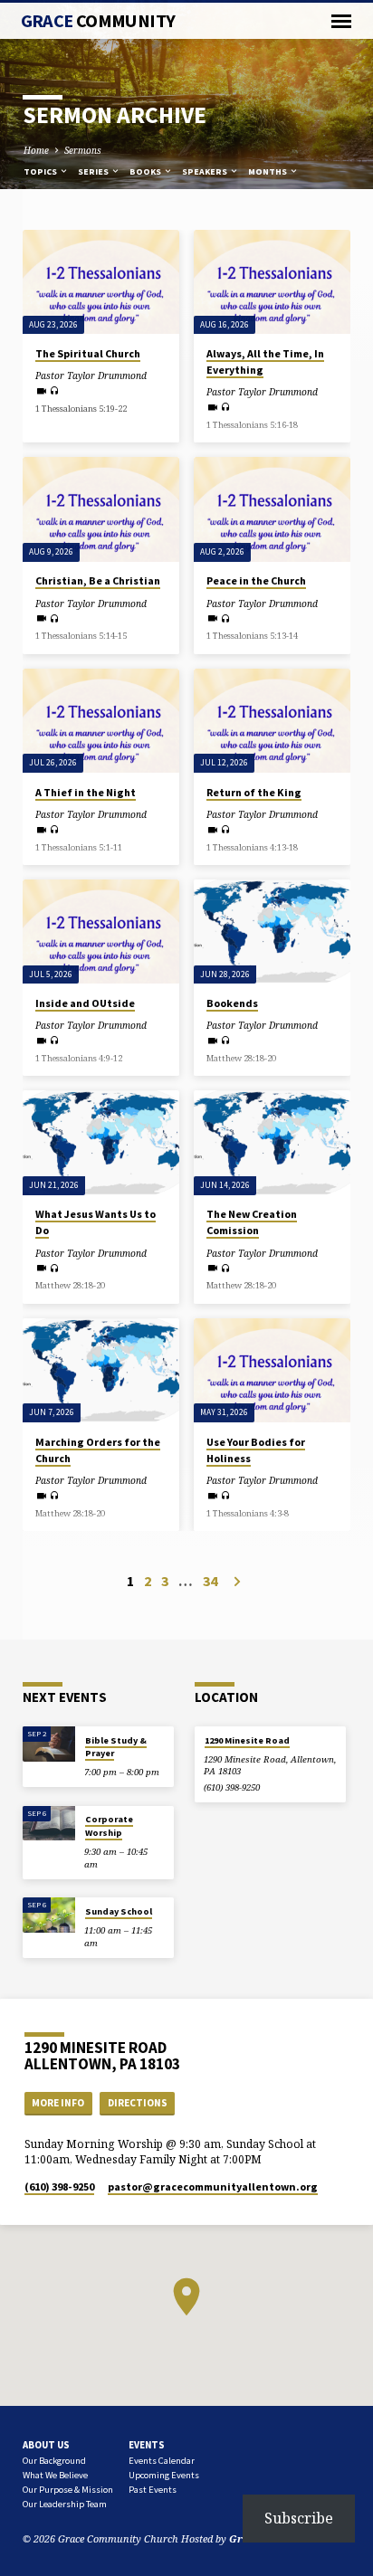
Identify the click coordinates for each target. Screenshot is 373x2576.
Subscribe (299, 2518)
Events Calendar (162, 2461)
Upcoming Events (164, 2475)
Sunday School (119, 1911)
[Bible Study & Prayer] (49, 1744)
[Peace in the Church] (272, 509)
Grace (98, 21)
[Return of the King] (272, 721)
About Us (46, 2445)
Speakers (206, 171)
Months (268, 171)
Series (94, 171)
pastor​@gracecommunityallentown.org (213, 2186)
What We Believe (55, 2475)
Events (147, 2445)
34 (210, 1581)
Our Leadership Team (65, 2504)
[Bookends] (272, 932)
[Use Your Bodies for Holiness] (272, 1370)
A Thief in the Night (86, 792)
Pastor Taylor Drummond (91, 375)
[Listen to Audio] (55, 390)
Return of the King (254, 792)
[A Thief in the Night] (101, 721)
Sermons (83, 150)
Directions (138, 2103)
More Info (58, 2103)
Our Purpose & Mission (68, 2490)
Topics (41, 171)
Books (146, 171)
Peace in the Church (256, 580)
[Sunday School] (49, 1915)
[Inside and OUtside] (101, 932)
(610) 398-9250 (232, 1787)
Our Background (54, 2461)
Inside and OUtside (85, 1003)
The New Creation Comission (252, 1222)
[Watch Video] (41, 391)
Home (36, 150)
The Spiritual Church (88, 353)
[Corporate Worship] (49, 1824)
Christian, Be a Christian (98, 580)
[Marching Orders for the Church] (101, 1370)
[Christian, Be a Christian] (101, 509)
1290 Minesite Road (247, 1740)
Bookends (232, 1003)
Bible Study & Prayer (116, 1747)
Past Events (153, 2490)
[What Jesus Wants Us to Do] (101, 1142)
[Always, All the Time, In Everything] (272, 282)
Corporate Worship (109, 1825)
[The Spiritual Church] (101, 282)
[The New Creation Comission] (272, 1142)
